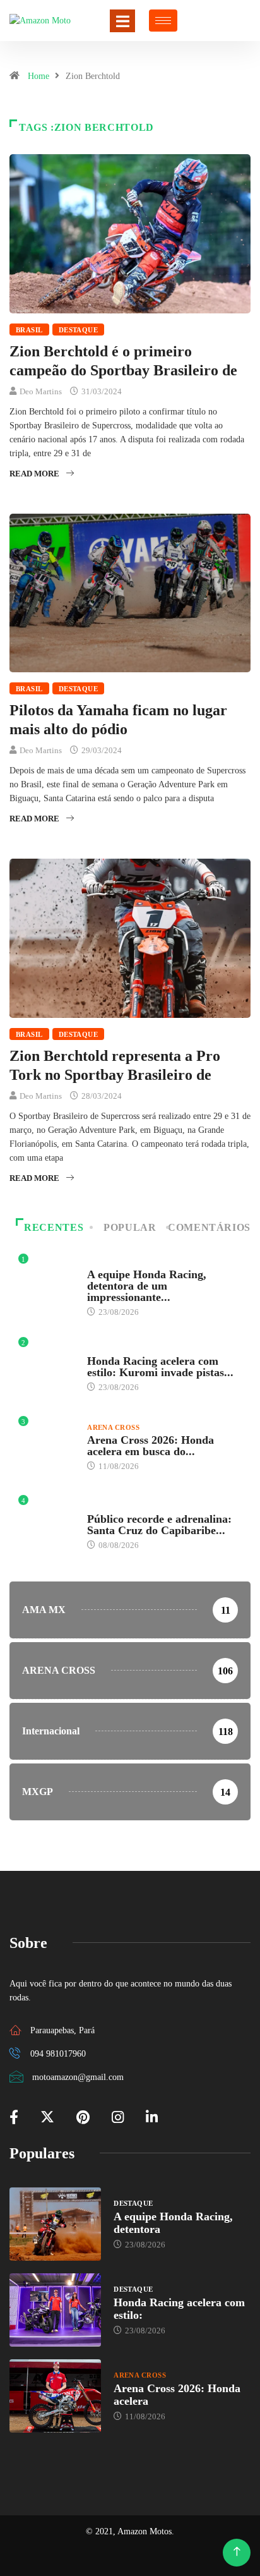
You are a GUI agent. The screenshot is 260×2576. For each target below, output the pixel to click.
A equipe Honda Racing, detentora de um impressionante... (147, 1286)
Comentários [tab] (209, 1227)
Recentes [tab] (54, 1227)
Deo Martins (41, 391)
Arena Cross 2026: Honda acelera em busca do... (151, 1446)
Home (38, 76)
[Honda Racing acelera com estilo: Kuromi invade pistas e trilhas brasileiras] (55, 2310)
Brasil (29, 330)
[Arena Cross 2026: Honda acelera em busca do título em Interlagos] (55, 2396)
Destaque (79, 330)
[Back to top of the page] (237, 2552)
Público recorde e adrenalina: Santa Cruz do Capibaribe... (159, 1525)
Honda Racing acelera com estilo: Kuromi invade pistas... (160, 1367)
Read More (34, 474)
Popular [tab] (130, 1227)
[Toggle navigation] (122, 21)
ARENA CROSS (113, 1427)
